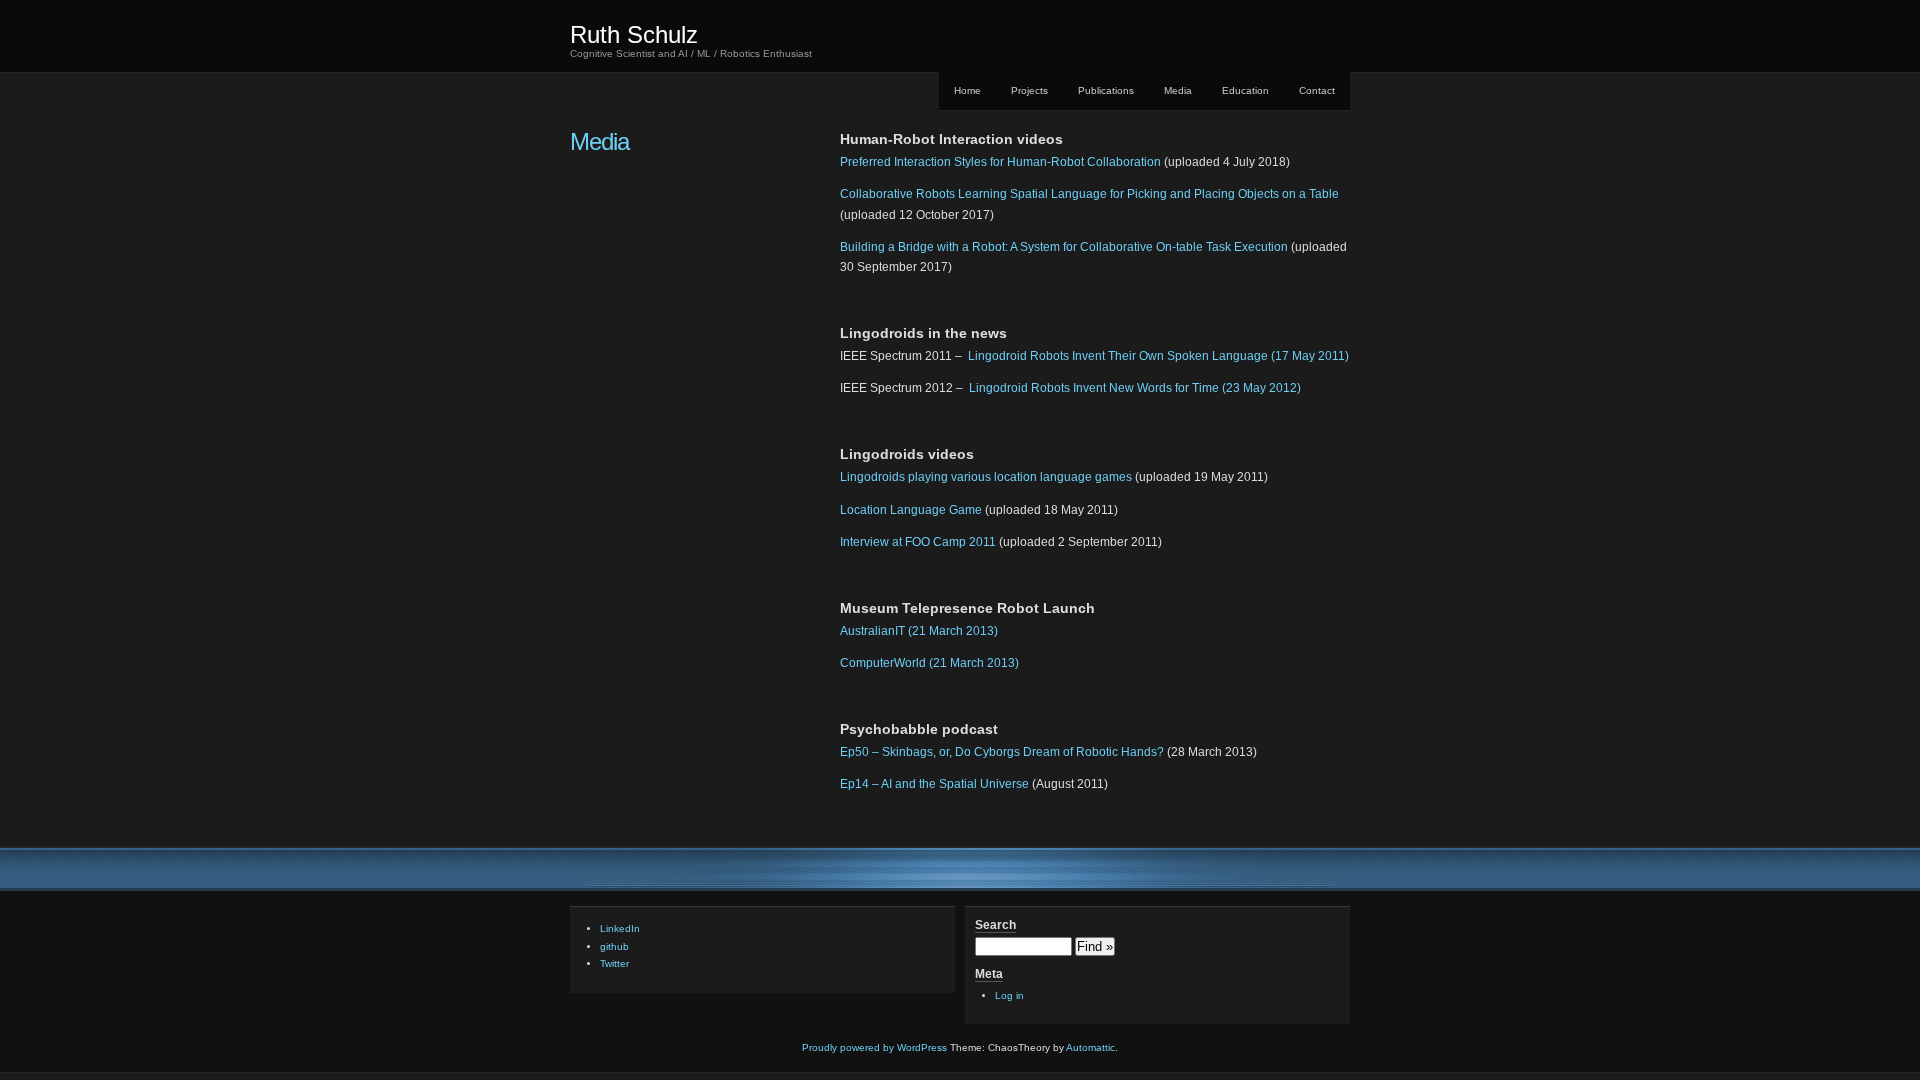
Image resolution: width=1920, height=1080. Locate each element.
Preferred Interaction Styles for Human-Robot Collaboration (1000, 162)
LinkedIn (620, 928)
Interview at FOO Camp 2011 (918, 542)
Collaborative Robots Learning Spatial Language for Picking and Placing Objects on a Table (1089, 194)
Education (1245, 90)
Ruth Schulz (634, 34)
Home (967, 90)
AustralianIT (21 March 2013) (919, 631)
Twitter (614, 963)
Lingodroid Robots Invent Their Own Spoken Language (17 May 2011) (1158, 356)
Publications (1106, 90)
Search (995, 925)
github (614, 946)
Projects (1029, 90)
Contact (1317, 90)
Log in (1009, 995)
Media (1178, 90)
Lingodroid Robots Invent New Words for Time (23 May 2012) (1135, 388)
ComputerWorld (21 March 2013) (929, 663)
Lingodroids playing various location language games (986, 477)
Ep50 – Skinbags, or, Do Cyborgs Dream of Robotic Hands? (1002, 752)
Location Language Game (911, 510)
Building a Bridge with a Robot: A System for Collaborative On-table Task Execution (1064, 247)
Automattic (1090, 1047)
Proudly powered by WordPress (874, 1047)
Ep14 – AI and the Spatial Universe (934, 784)
